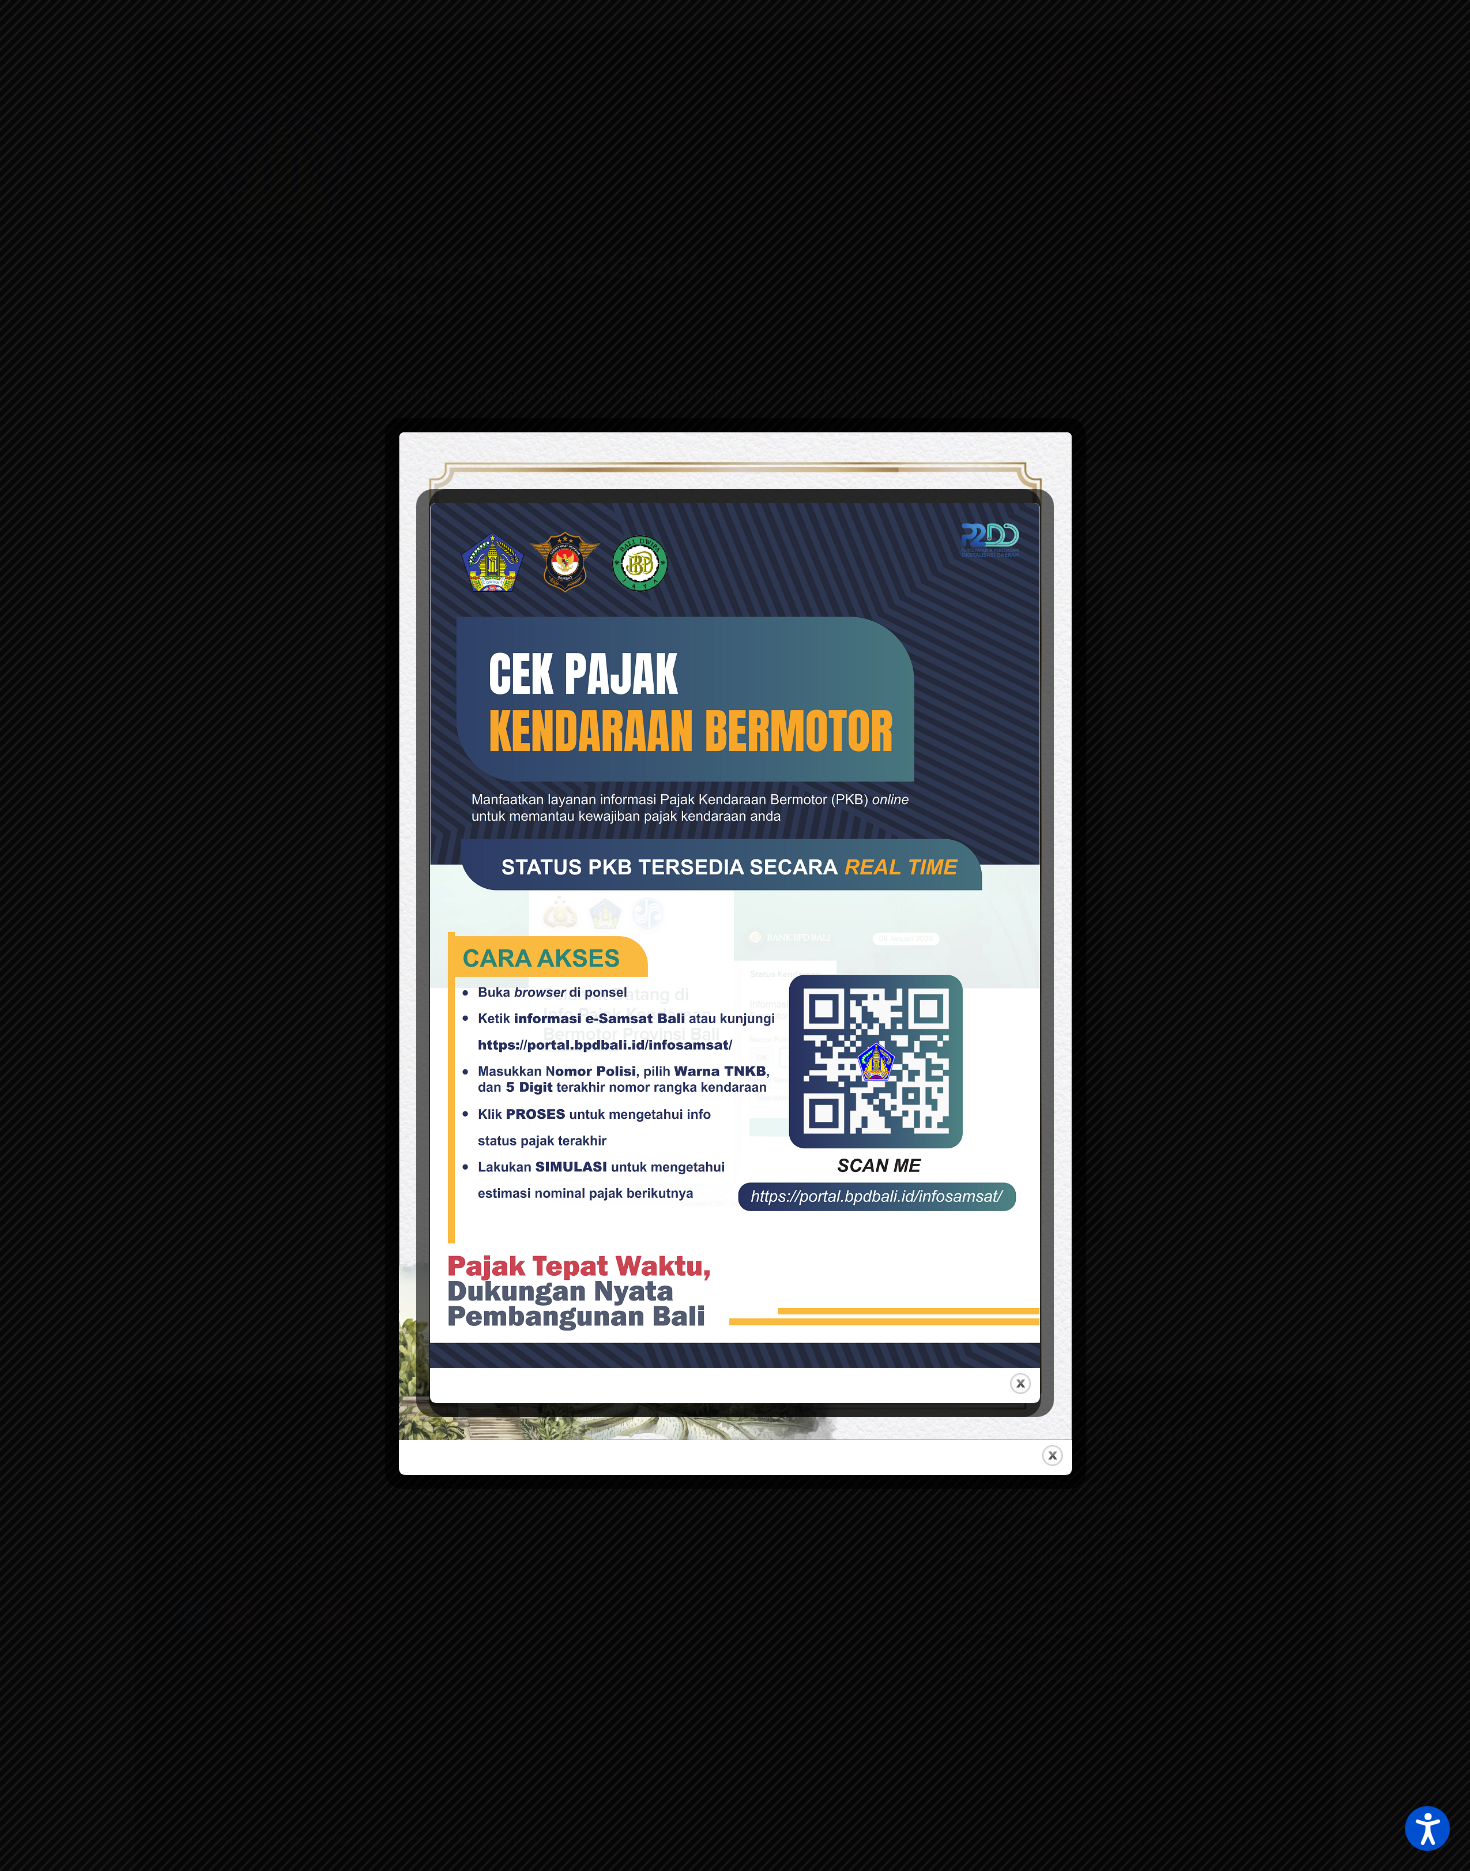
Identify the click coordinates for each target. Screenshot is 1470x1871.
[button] (1427, 1828)
